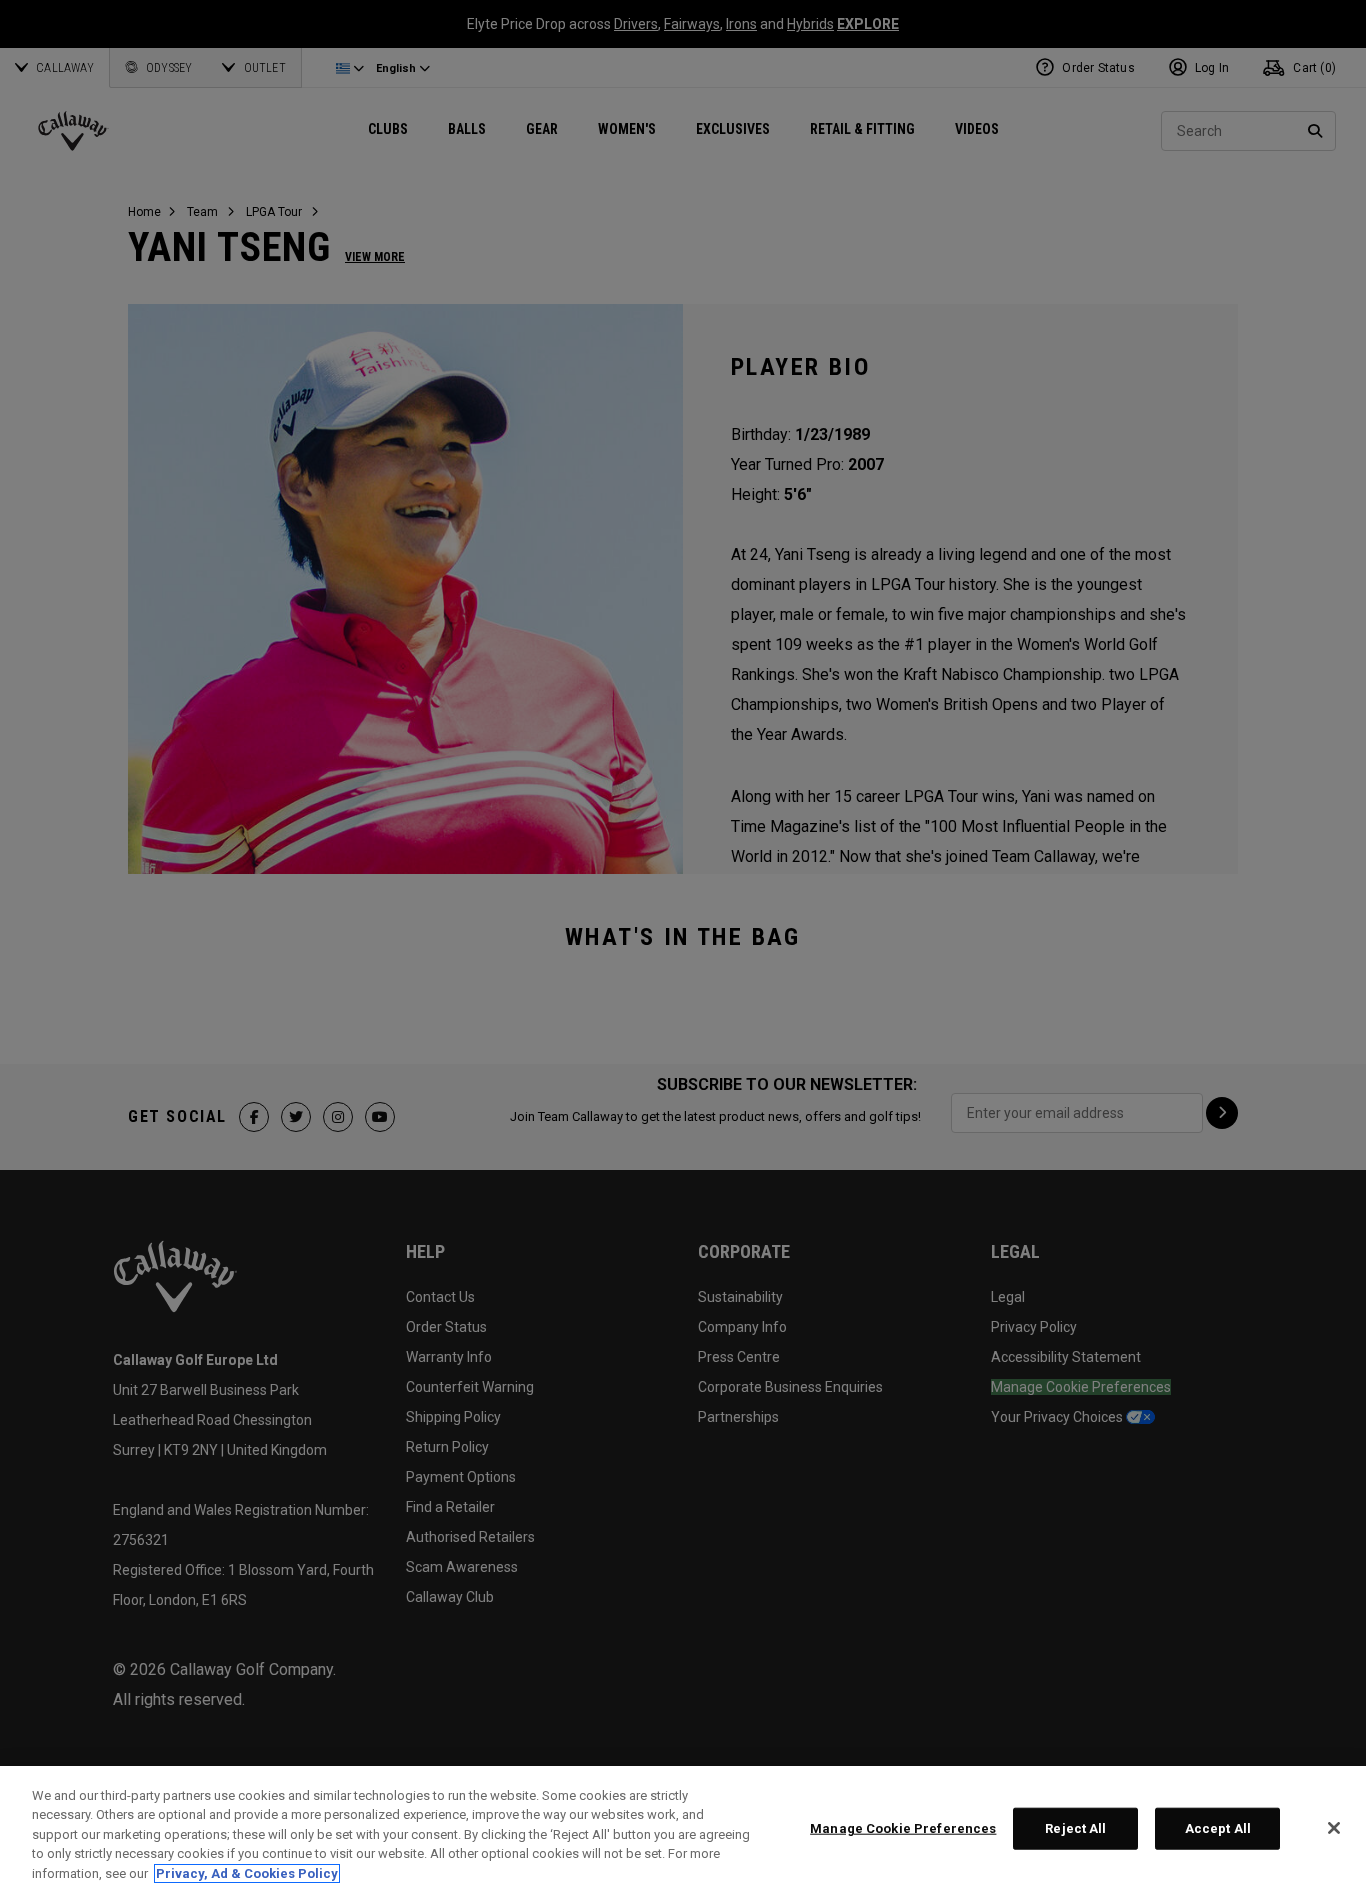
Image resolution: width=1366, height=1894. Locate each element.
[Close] (1334, 1828)
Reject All (1075, 1828)
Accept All (1218, 1828)
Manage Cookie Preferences (903, 1828)
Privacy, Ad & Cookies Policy (247, 1873)
